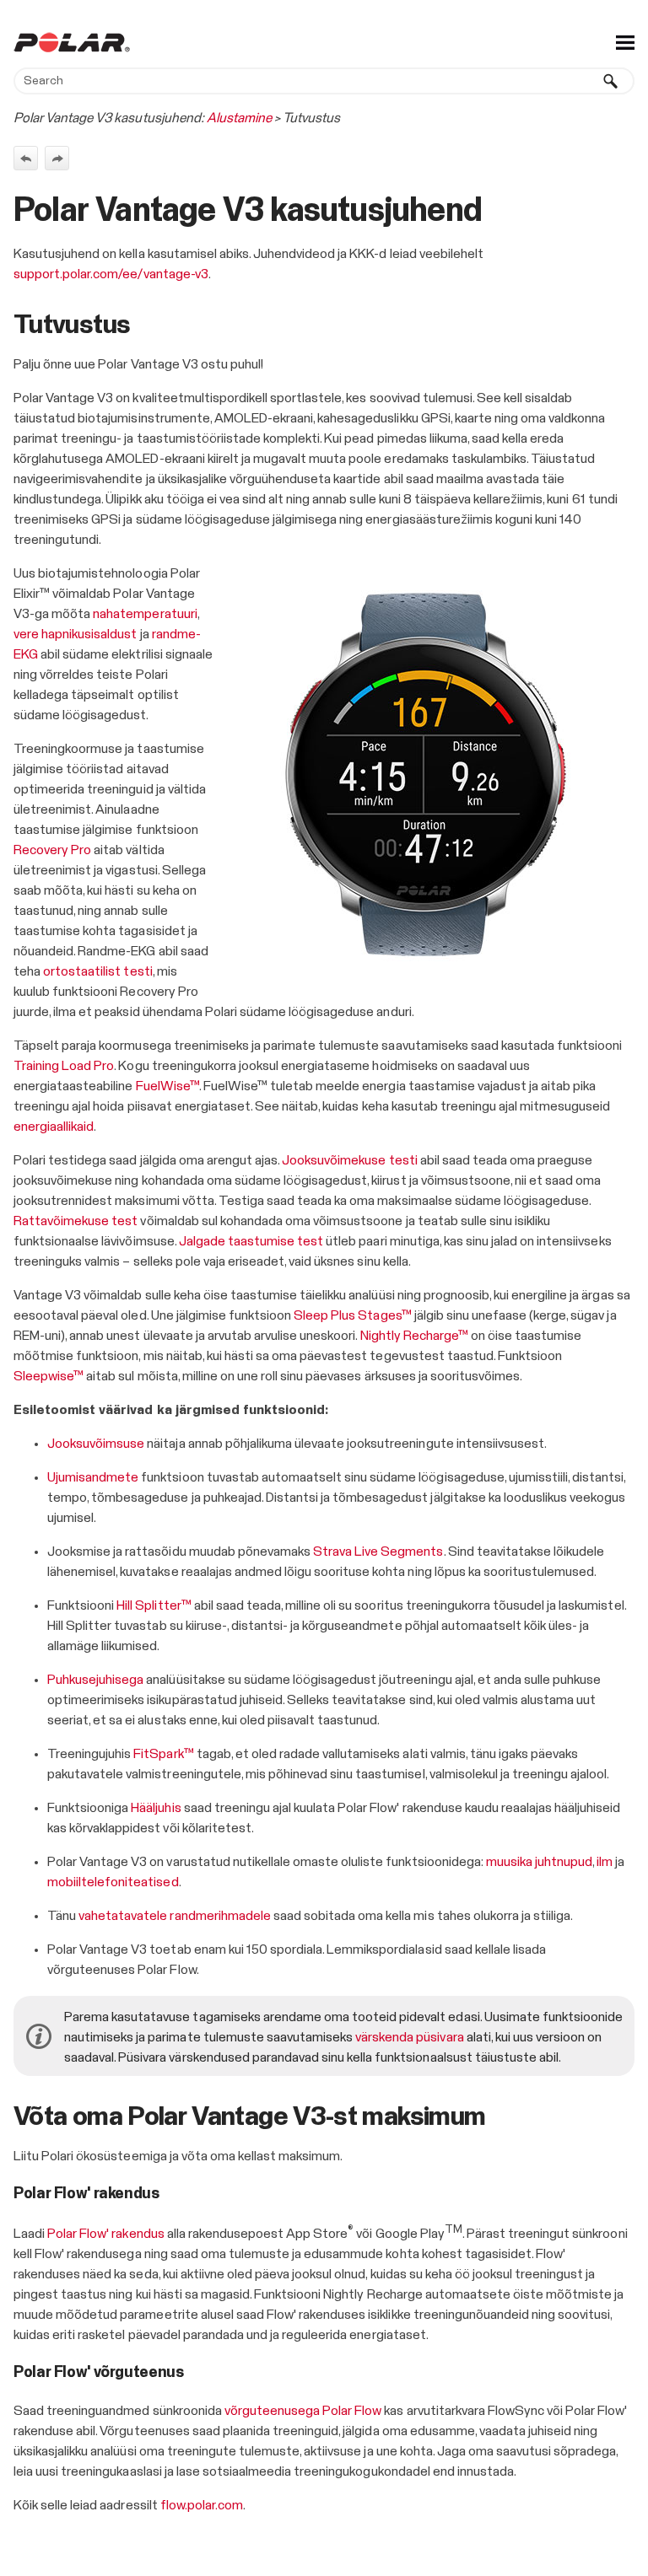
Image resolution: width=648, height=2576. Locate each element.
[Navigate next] (57, 158)
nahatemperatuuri (145, 614)
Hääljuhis (156, 1808)
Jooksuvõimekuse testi (350, 1160)
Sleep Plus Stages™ (352, 1315)
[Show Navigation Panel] (625, 42)
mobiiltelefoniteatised (113, 1882)
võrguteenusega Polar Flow (303, 2411)
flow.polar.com (202, 2505)
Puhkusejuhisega (95, 1680)
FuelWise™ (167, 1086)
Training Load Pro (64, 1066)
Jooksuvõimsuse (96, 1444)
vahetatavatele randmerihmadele (175, 1916)
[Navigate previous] (26, 158)
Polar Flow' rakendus (105, 2234)
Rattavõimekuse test (76, 1221)
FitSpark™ (163, 1754)
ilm (605, 1862)
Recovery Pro (52, 850)
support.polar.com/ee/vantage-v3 (111, 274)
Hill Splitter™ (154, 1605)
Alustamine (239, 118)
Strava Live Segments (378, 1552)
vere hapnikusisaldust (76, 634)
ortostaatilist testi (97, 971)
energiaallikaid (54, 1127)
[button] (611, 81)
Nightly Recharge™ (414, 1336)
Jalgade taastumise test (251, 1241)
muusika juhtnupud (539, 1862)
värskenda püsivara (409, 2037)
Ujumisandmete (93, 1477)
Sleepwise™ (49, 1376)
